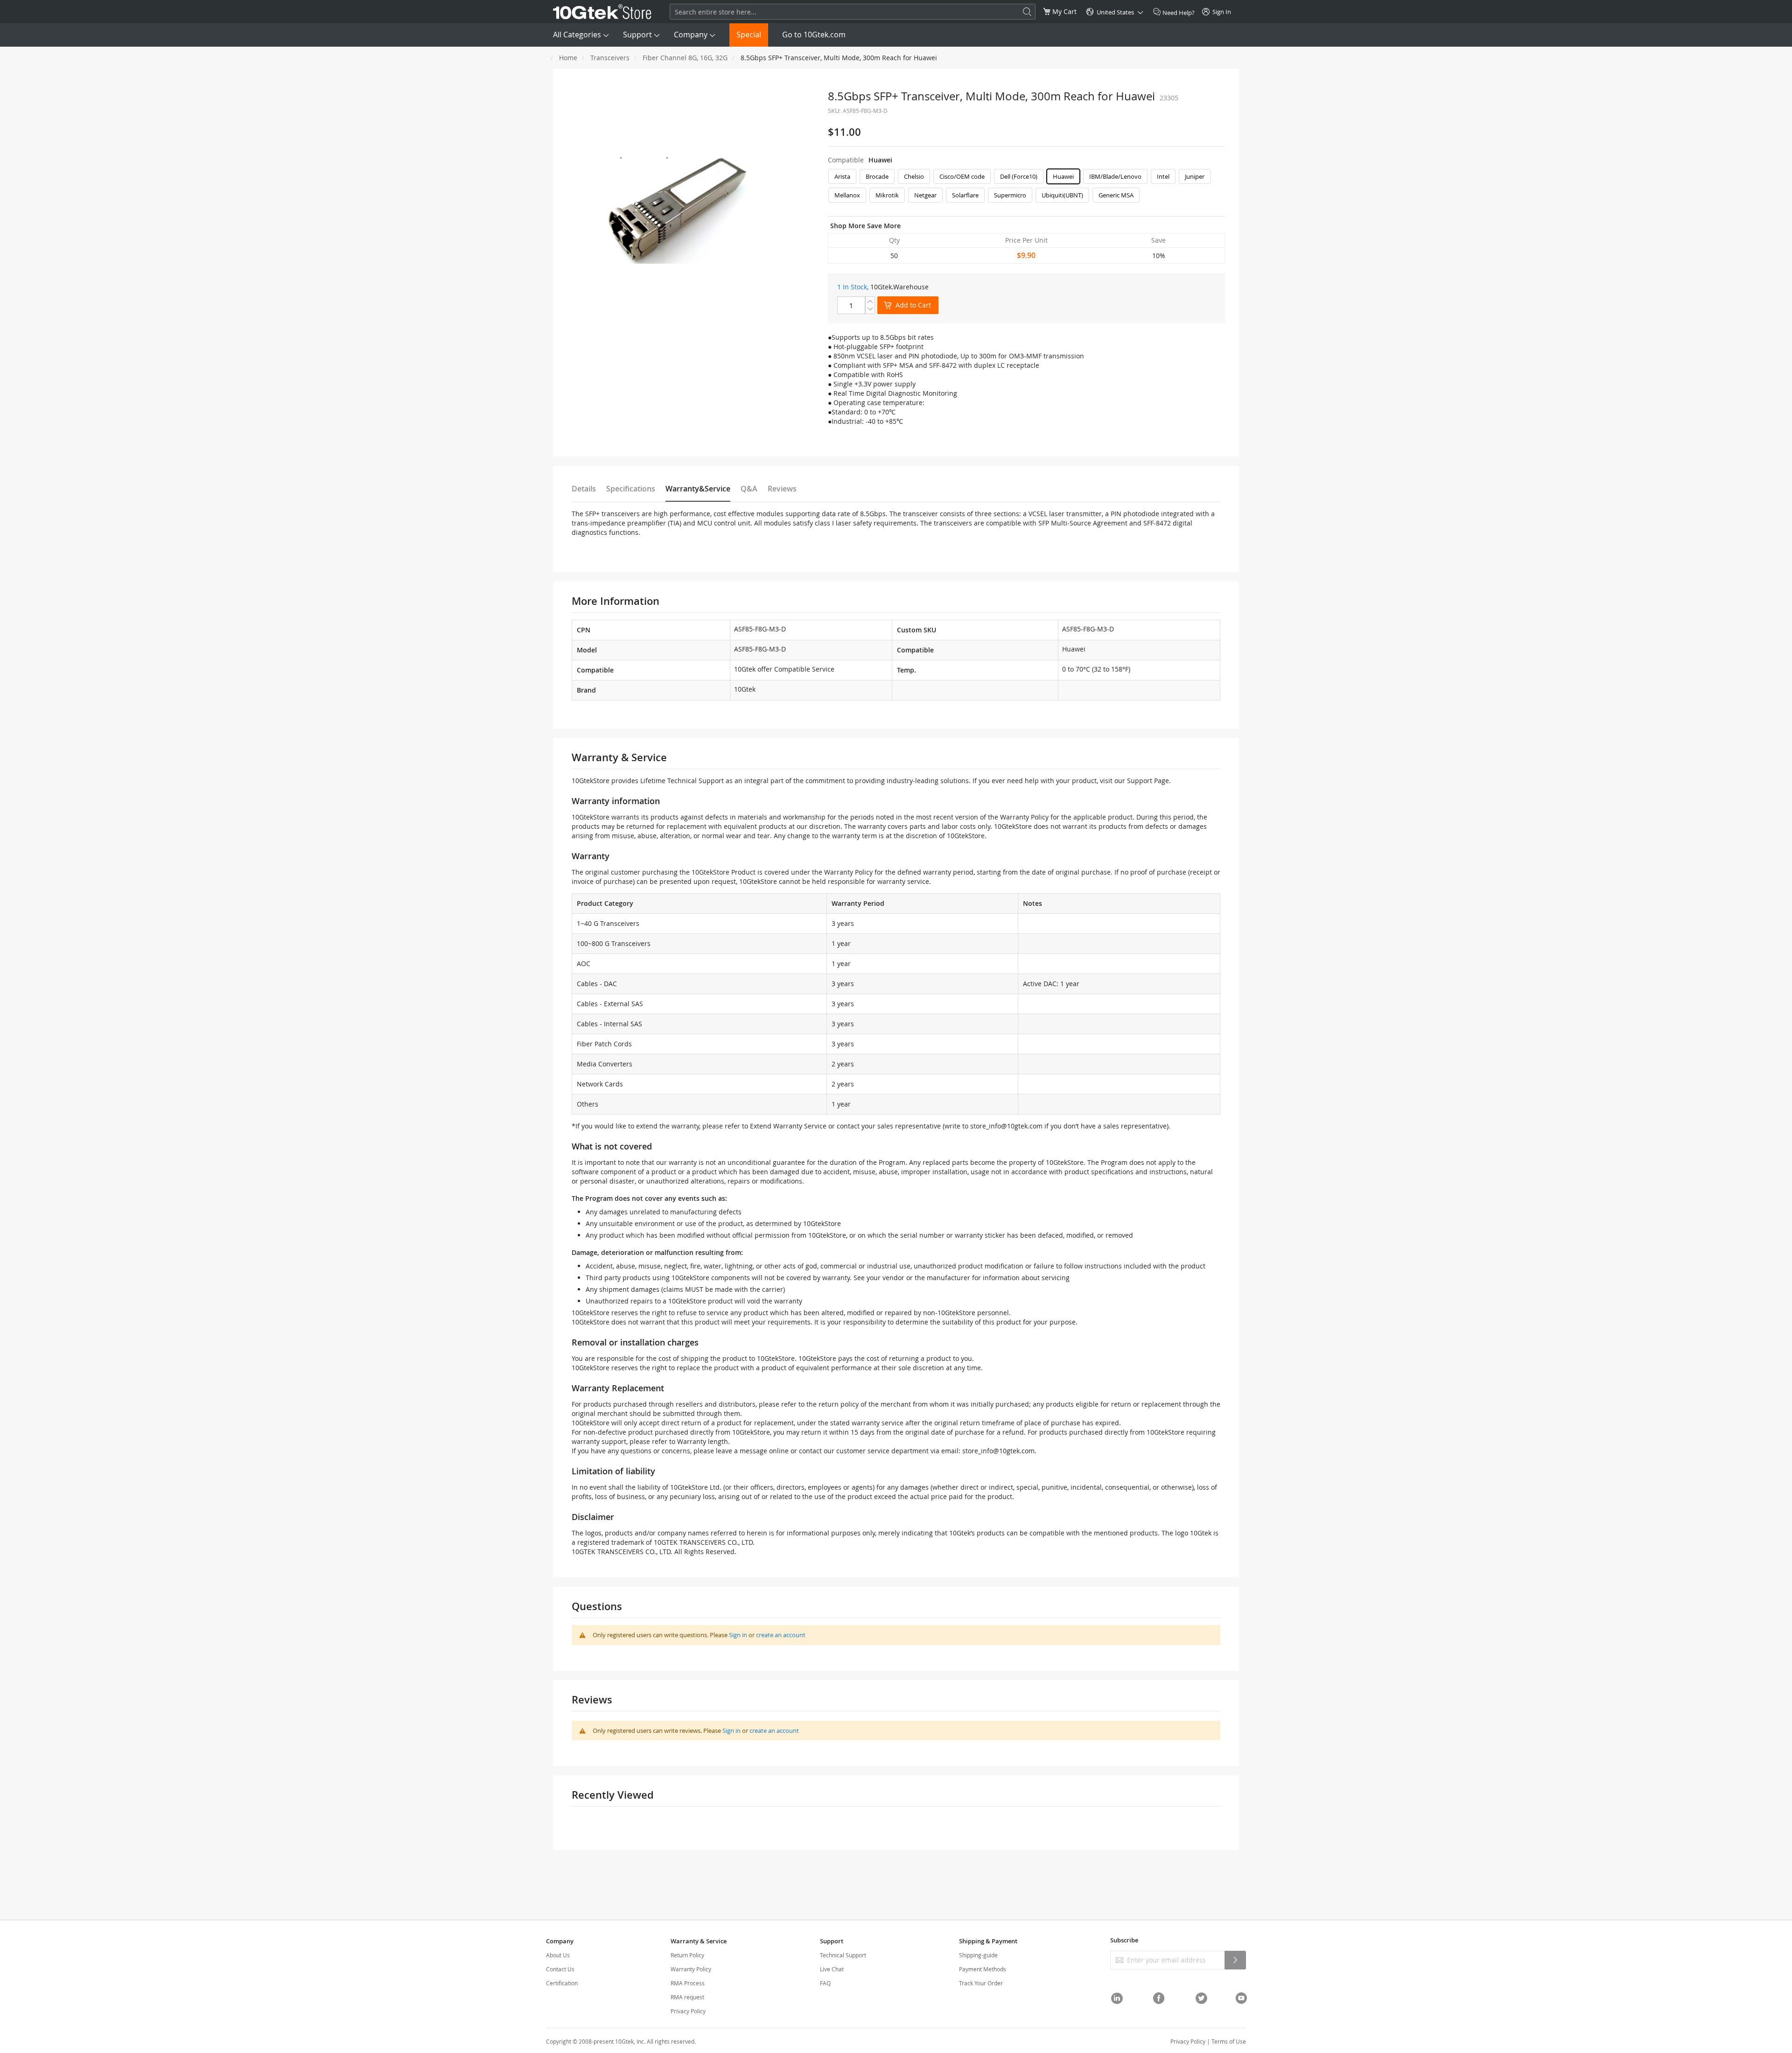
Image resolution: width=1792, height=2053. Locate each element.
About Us (558, 1955)
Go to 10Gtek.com (814, 35)
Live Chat (832, 1969)
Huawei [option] (1063, 176)
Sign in (738, 1635)
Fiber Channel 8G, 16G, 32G (685, 58)
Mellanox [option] (847, 195)
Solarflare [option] (965, 195)
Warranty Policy (691, 1969)
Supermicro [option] (1010, 195)
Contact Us (560, 1969)
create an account (781, 1635)
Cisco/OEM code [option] (962, 176)
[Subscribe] (1235, 1960)
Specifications (631, 489)
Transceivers (610, 58)
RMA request (687, 1997)
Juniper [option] (1195, 176)
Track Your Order (981, 1983)
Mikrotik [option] (887, 195)
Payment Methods (983, 1969)
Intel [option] (1163, 176)
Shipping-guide (978, 1955)
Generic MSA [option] (1116, 195)
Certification (562, 1983)
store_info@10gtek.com (1006, 1126)
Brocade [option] (877, 176)
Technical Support (843, 1955)
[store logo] (602, 12)
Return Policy (687, 1955)
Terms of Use (1229, 2041)
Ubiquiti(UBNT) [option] (1062, 195)
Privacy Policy (688, 2011)
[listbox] (1026, 188)
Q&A (749, 489)
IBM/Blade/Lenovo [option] (1115, 176)
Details (584, 489)
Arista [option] (842, 176)
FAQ (825, 1983)
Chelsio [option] (914, 176)
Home (568, 58)
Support (637, 35)
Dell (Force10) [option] (1019, 176)
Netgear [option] (925, 195)
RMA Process (688, 1983)
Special (749, 35)
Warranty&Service (698, 489)
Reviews (782, 489)
